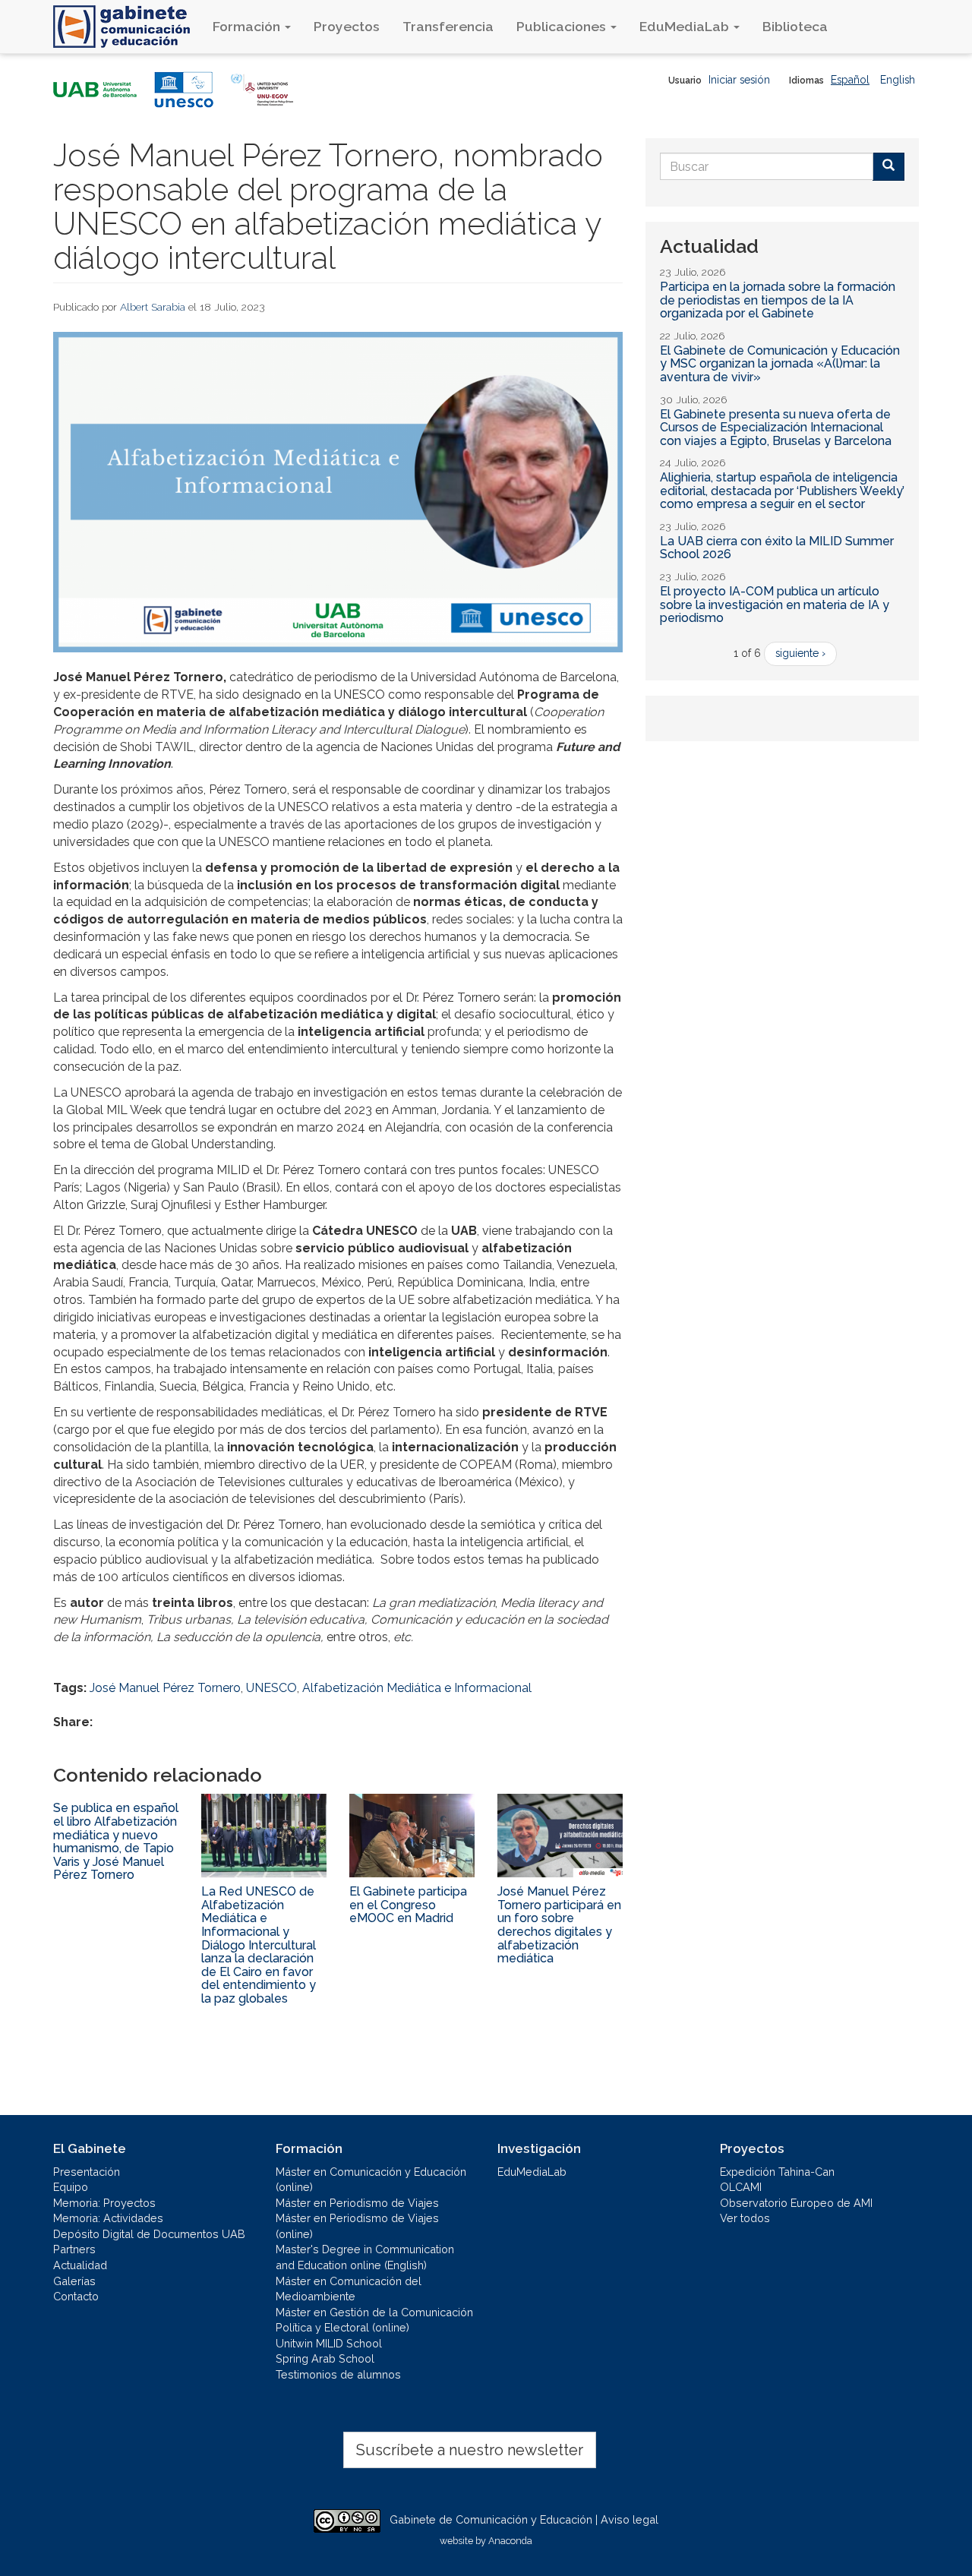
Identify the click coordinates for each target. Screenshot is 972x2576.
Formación (248, 26)
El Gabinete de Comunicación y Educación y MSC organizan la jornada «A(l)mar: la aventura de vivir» (780, 364)
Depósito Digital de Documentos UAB (149, 2234)
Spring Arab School (325, 2358)
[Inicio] (127, 27)
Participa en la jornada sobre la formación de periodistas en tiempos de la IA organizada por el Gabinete (778, 300)
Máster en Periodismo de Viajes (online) (357, 2226)
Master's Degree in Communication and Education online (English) (365, 2257)
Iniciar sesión (739, 80)
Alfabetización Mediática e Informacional (417, 1688)
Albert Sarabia (153, 307)
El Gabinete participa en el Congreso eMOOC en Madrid (408, 1905)
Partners (74, 2249)
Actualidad (80, 2265)
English (898, 80)
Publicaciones (563, 26)
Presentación (87, 2172)
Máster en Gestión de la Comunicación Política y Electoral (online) (374, 2320)
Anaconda (510, 2541)
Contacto (76, 2296)
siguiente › (800, 653)
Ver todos (745, 2218)
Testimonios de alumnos (338, 2374)
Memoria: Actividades (108, 2218)
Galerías (74, 2281)
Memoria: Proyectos (104, 2203)
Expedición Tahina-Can (777, 2172)
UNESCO (271, 1688)
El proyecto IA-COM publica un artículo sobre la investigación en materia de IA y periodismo (775, 605)
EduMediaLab (686, 26)
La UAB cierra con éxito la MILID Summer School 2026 (777, 548)
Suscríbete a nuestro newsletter (470, 2450)
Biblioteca (795, 26)
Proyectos (347, 26)
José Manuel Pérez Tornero (165, 1688)
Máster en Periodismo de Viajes (357, 2203)
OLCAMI (741, 2187)
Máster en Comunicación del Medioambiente (349, 2289)
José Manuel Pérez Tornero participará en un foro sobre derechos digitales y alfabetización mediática (559, 1925)
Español (850, 80)
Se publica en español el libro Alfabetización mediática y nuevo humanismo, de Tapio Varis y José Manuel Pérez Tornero (116, 1841)
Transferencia (448, 26)
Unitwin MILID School (329, 2343)
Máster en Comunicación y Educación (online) (371, 2180)
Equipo (71, 2187)
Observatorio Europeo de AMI (796, 2203)
